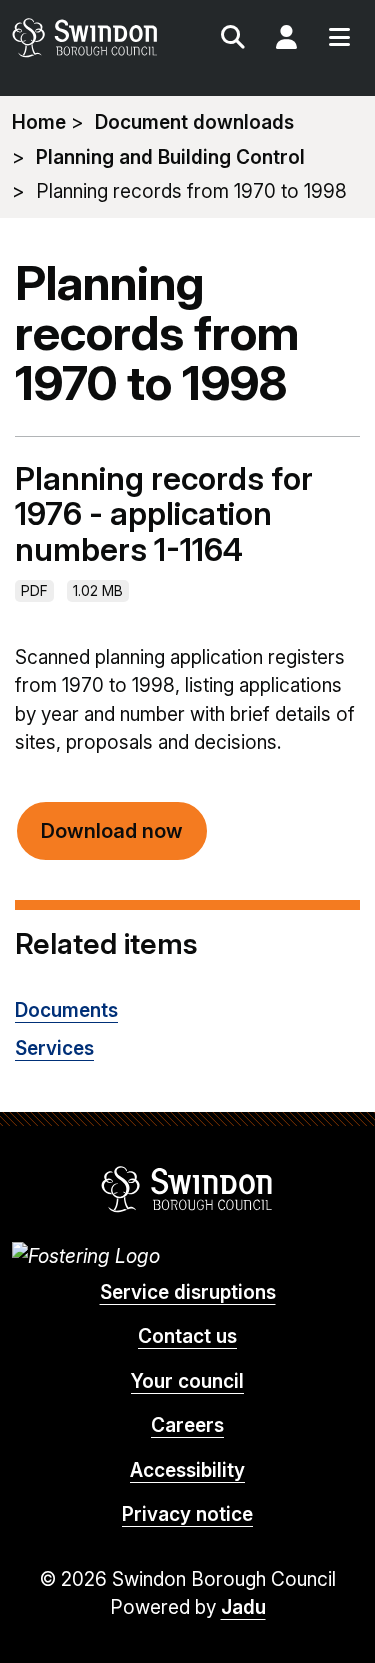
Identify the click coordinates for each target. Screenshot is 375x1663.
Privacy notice (187, 1514)
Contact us (187, 1336)
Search (233, 40)
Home (39, 122)
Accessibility (187, 1470)
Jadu (243, 1607)
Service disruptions (188, 1292)
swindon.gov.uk (98, 37)
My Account (286, 40)
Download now (112, 831)
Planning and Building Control (170, 157)
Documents (66, 1010)
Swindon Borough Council (187, 1189)
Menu (339, 40)
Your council (187, 1381)
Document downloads (194, 122)
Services (54, 1048)
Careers (187, 1425)
